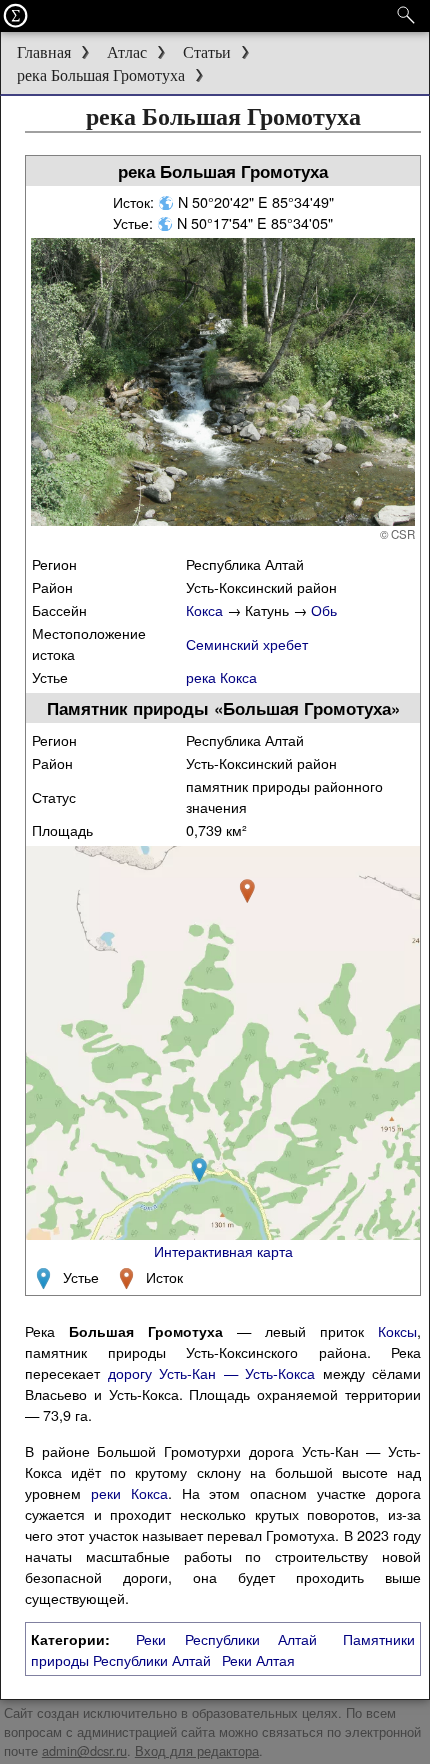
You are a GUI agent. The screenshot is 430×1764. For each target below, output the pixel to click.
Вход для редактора (197, 1750)
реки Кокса (129, 1492)
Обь (324, 609)
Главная (44, 52)
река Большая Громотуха (101, 75)
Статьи (207, 52)
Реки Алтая (258, 1659)
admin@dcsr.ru (84, 1750)
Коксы (397, 1330)
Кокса (204, 609)
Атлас (127, 52)
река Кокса (221, 676)
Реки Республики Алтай (226, 1638)
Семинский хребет (247, 643)
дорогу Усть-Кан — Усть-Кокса (212, 1372)
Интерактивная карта (223, 1250)
